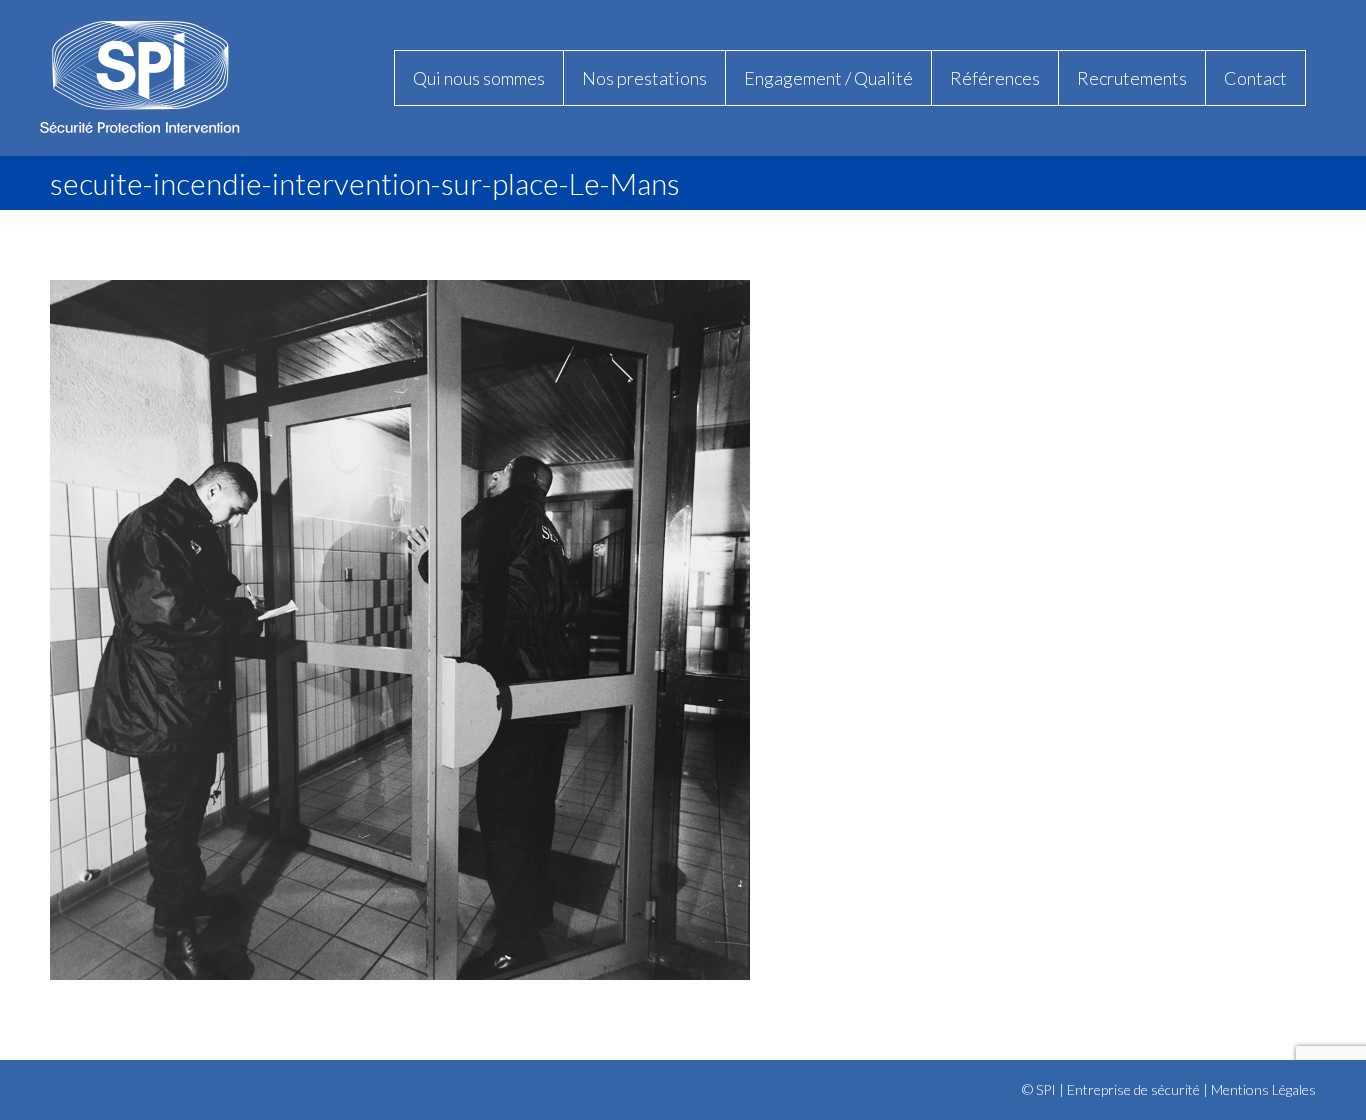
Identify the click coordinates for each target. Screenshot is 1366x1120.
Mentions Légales (1263, 1089)
